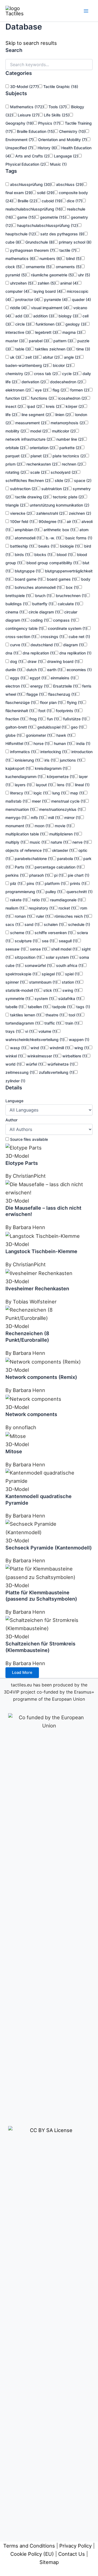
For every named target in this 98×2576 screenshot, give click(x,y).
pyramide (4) (55, 299)
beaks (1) (46, 546)
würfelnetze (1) (60, 1064)
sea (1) (48, 941)
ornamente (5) (38, 267)
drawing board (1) (63, 661)
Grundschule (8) (39, 242)
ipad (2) (34, 406)
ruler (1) (42, 916)
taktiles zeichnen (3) (53, 349)
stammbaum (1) (43, 982)
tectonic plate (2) (68, 497)
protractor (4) (27, 299)
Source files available (28, 1139)
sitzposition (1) (27, 957)
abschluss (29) (69, 184)
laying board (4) (47, 291)
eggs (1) (17, 678)
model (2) (38, 431)
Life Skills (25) (56, 115)
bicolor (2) (61, 365)
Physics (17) (49, 123)
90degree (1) (50, 521)
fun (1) (52, 719)
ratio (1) (38, 900)
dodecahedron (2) (66, 382)
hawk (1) (64, 735)
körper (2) (74, 406)
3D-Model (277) (24, 87)
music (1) (37, 842)
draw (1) (34, 661)
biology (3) (68, 316)
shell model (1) (64, 949)
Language (14, 1101)
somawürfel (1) (38, 965)
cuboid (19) (51, 201)
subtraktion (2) (54, 489)
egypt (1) (37, 678)
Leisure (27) (28, 115)
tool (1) (74, 1015)
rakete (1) (18, 900)
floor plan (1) (51, 702)
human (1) (62, 743)
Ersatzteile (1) (65, 686)
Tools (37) (57, 107)
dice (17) (74, 201)
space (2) (82, 480)
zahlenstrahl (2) (50, 513)
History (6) (47, 148)
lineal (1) (82, 785)
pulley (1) (53, 892)
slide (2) (62, 480)
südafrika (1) (69, 998)
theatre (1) (54, 1015)
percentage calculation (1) (57, 867)
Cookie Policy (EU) (32, 2554)
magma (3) (72, 332)
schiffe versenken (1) (53, 933)
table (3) (22, 349)
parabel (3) (38, 341)
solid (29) (45, 193)
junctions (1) (70, 760)
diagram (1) (73, 645)
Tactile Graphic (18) (60, 87)
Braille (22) (27, 201)
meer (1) (39, 801)
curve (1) (17, 645)
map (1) (76, 793)
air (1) (71, 521)
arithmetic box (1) (59, 530)
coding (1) (39, 620)
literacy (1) (19, 793)
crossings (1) (52, 637)
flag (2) (59, 390)
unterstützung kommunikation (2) (59, 505)
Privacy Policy (76, 2546)
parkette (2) (70, 448)
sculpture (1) (25, 941)
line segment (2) (36, 415)
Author (11, 1120)
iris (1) (49, 760)
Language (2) (65, 156)
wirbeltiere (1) (74, 1056)
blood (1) (64, 555)
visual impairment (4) (49, 308)
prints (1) (77, 883)
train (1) (72, 1023)
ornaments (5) (68, 267)
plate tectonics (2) (68, 456)
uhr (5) (84, 275)
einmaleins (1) (62, 678)
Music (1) (58, 164)
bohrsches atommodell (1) (37, 587)
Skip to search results (31, 43)
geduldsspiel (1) (51, 727)
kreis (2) (53, 406)
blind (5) (73, 258)
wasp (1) (17, 1048)
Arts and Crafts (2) (32, 156)
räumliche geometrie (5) (52, 275)
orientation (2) (42, 448)
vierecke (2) (20, 513)
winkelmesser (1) (42, 1056)
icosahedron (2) (72, 398)
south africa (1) (69, 965)
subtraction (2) (23, 489)
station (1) (70, 982)
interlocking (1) (53, 752)
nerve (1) (80, 842)
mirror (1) (72, 818)
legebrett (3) (46, 332)
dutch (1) (34, 670)
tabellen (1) (37, 1007)
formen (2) (79, 390)
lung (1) (58, 793)
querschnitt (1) (79, 892)
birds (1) (22, 555)
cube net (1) (79, 637)
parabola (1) (67, 859)
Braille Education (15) (35, 131)
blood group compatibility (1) (52, 563)
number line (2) (69, 439)
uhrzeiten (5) (21, 283)
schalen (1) (53, 924)
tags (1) (83, 1007)
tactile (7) (67, 250)
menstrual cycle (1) (68, 801)
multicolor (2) (63, 431)
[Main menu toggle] (86, 11)
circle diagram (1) (44, 612)
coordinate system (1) (67, 628)
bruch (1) (43, 596)
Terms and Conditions (29, 2546)
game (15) (26, 217)
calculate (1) (68, 604)
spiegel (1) (50, 974)
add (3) (21, 316)
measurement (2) (30, 423)
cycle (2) (69, 374)
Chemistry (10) (72, 131)
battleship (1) (21, 546)
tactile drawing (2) (31, 497)
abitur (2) (50, 357)
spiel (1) (72, 974)
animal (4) (68, 283)
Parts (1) (22, 867)
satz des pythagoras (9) (62, 234)
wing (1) (81, 1048)
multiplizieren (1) (63, 834)
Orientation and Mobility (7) (62, 140)
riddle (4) (18, 308)
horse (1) (41, 743)
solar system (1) (60, 957)
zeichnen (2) (79, 513)
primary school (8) (75, 242)
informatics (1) (22, 752)
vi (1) (29, 1031)
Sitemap (49, 2562)
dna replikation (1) (75, 653)
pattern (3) (62, 341)
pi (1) (58, 875)
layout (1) (44, 785)
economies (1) (79, 670)
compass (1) (64, 620)
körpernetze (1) (60, 777)
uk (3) (15, 357)
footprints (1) (67, 711)
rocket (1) (67, 908)
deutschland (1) (44, 645)
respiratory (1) (41, 908)
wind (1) (37, 1048)
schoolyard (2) (63, 472)
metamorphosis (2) (67, 423)
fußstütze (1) (74, 719)
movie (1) (62, 826)
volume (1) (47, 1031)
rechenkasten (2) (41, 464)
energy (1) (39, 686)
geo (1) (76, 727)
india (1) (83, 743)
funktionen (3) (48, 324)
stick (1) (50, 990)
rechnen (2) (72, 464)
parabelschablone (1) (33, 859)
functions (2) (42, 398)
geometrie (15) (53, 217)
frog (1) (35, 719)
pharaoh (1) (39, 875)
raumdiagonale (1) (66, 900)
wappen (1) (79, 1040)
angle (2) (71, 357)
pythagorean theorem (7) (32, 250)
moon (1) (42, 826)
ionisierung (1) (27, 760)
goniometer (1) (38, 735)
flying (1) (74, 702)
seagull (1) (68, 941)
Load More (22, 1673)
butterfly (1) (42, 604)
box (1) (72, 587)
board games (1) (61, 579)
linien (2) (62, 415)
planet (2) (39, 456)
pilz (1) (16, 883)
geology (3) (75, 324)
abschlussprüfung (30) (30, 184)
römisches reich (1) (71, 916)
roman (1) (23, 916)
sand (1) (31, 924)
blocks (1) (43, 555)
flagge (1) (34, 694)
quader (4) (81, 299)
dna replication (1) (38, 653)
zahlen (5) (46, 283)
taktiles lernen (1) (25, 1015)
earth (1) (54, 670)
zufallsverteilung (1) (56, 1072)
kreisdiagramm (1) (50, 768)
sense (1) (38, 949)
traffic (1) (52, 1023)
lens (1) (63, 785)
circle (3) (23, 324)
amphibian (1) (26, 530)
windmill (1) (59, 1048)
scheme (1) (19, 933)
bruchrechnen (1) (71, 596)
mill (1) (53, 818)
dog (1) (16, 661)
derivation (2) (33, 382)
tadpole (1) (61, 1007)
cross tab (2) (45, 374)
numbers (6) (50, 258)
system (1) (44, 998)
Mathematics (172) (26, 107)
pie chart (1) (78, 875)
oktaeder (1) (62, 850)
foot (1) (44, 711)
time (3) (83, 349)
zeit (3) (31, 357)
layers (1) (22, 785)
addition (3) (43, 316)
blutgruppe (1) (27, 571)
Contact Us (72, 2554)
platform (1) (54, 883)
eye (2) (41, 390)
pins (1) (33, 883)
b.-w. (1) (53, 538)
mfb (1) (37, 818)
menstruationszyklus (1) (60, 809)
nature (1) (59, 842)
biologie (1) (69, 546)
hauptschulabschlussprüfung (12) (47, 225)
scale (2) (38, 472)
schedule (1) (79, 924)
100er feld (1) (22, 521)
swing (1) (70, 990)
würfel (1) (34, 1064)
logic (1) (40, 793)
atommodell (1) (27, 538)
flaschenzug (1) (62, 694)
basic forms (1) (78, 538)
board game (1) (28, 579)
